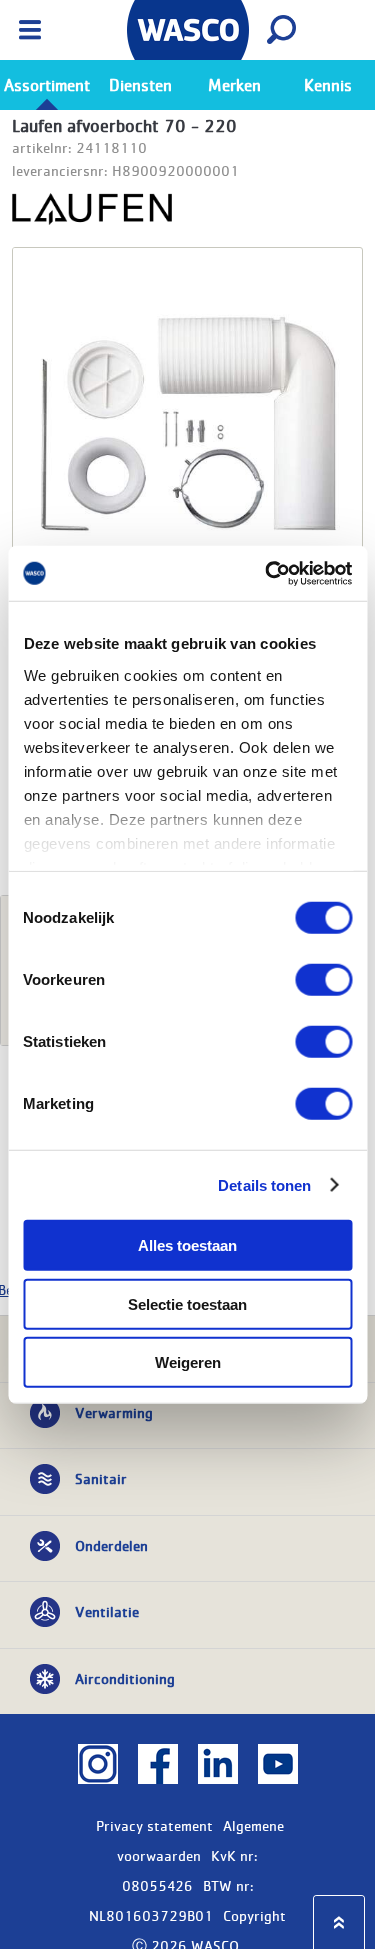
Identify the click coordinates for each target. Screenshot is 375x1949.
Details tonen (264, 1184)
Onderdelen (111, 1545)
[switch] (323, 980)
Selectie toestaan (187, 1303)
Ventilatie (107, 1611)
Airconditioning (125, 1678)
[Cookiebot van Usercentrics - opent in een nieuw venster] (267, 573)
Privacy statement (154, 1825)
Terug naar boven (339, 1922)
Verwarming (114, 1412)
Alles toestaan (187, 1245)
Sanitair (101, 1478)
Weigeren (188, 1362)
